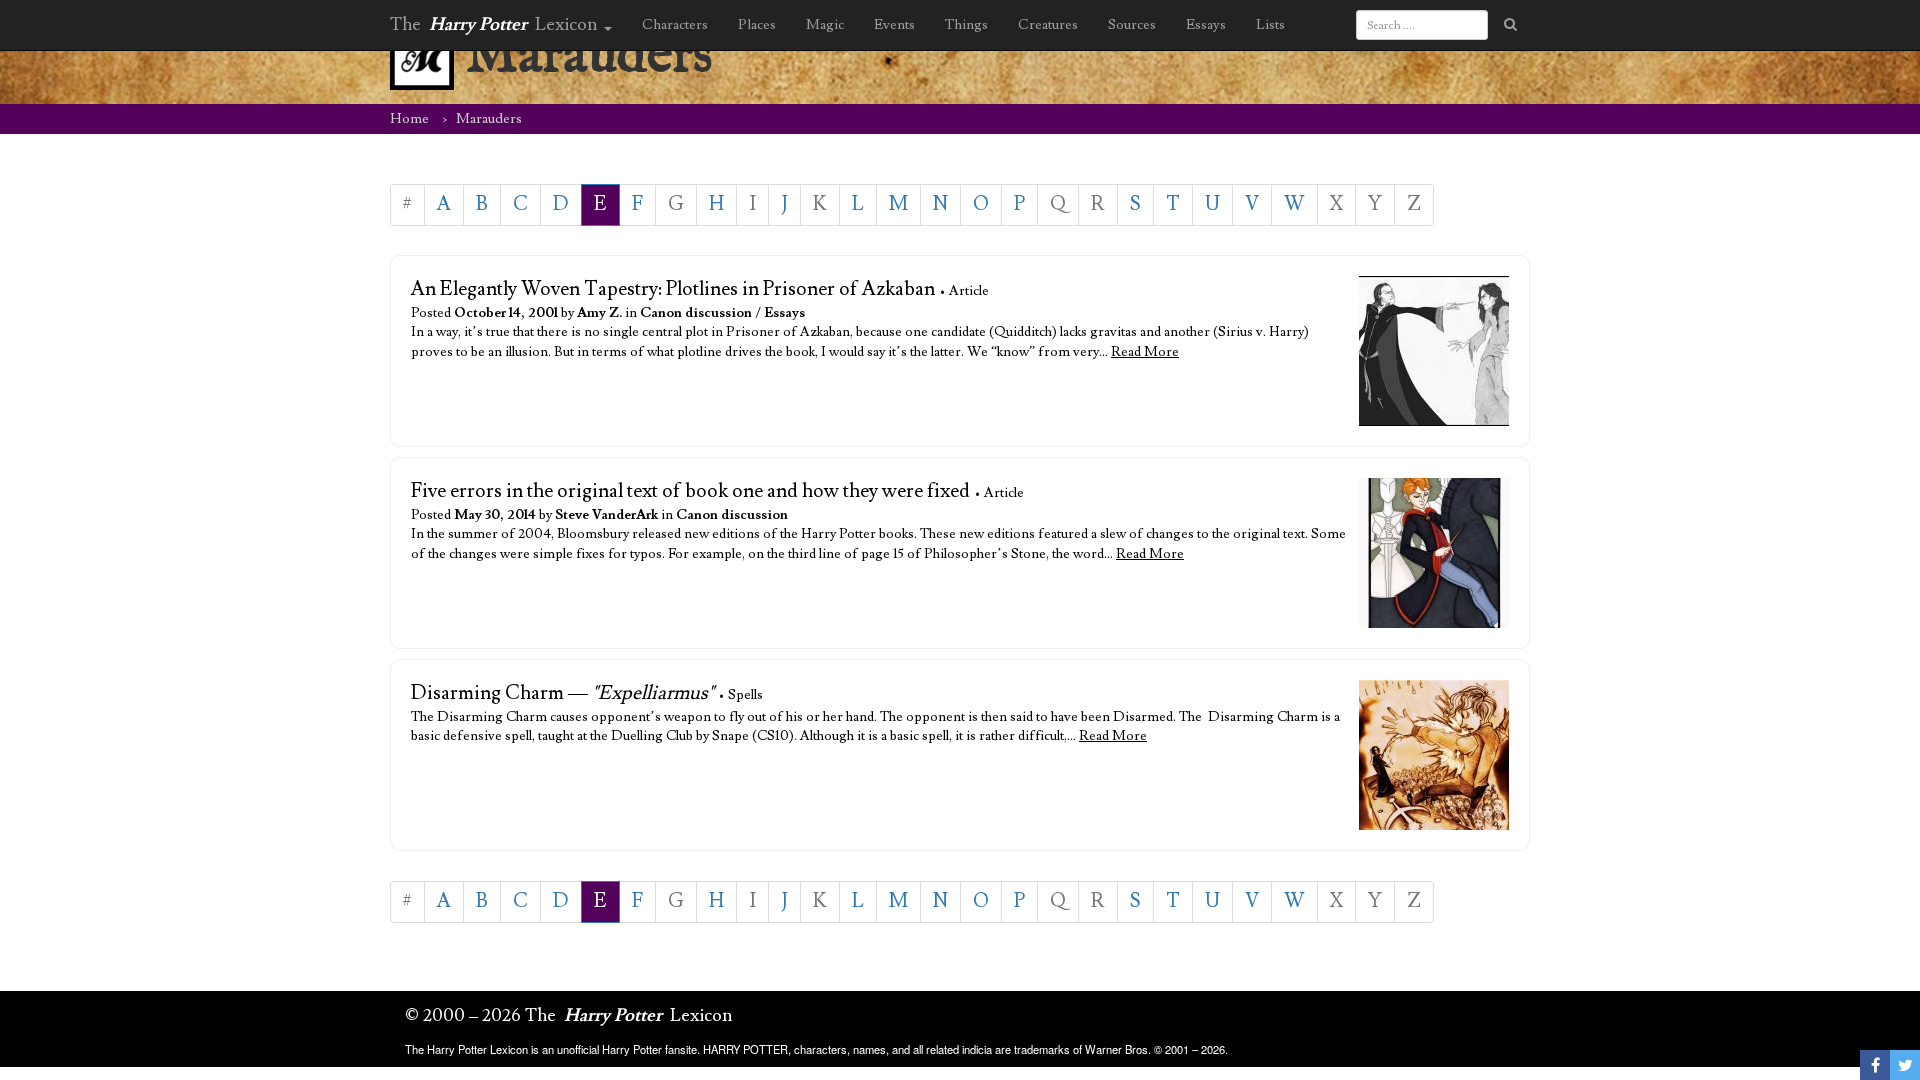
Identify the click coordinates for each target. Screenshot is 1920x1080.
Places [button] (757, 25)
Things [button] (966, 25)
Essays (784, 313)
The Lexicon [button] (496, 24)
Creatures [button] (1048, 25)
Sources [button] (1132, 25)
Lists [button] (1270, 25)
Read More (1145, 352)
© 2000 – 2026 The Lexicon (569, 1015)
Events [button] (894, 25)
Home (409, 119)
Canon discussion (696, 313)
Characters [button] (675, 25)
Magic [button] (825, 25)
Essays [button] (1206, 25)
